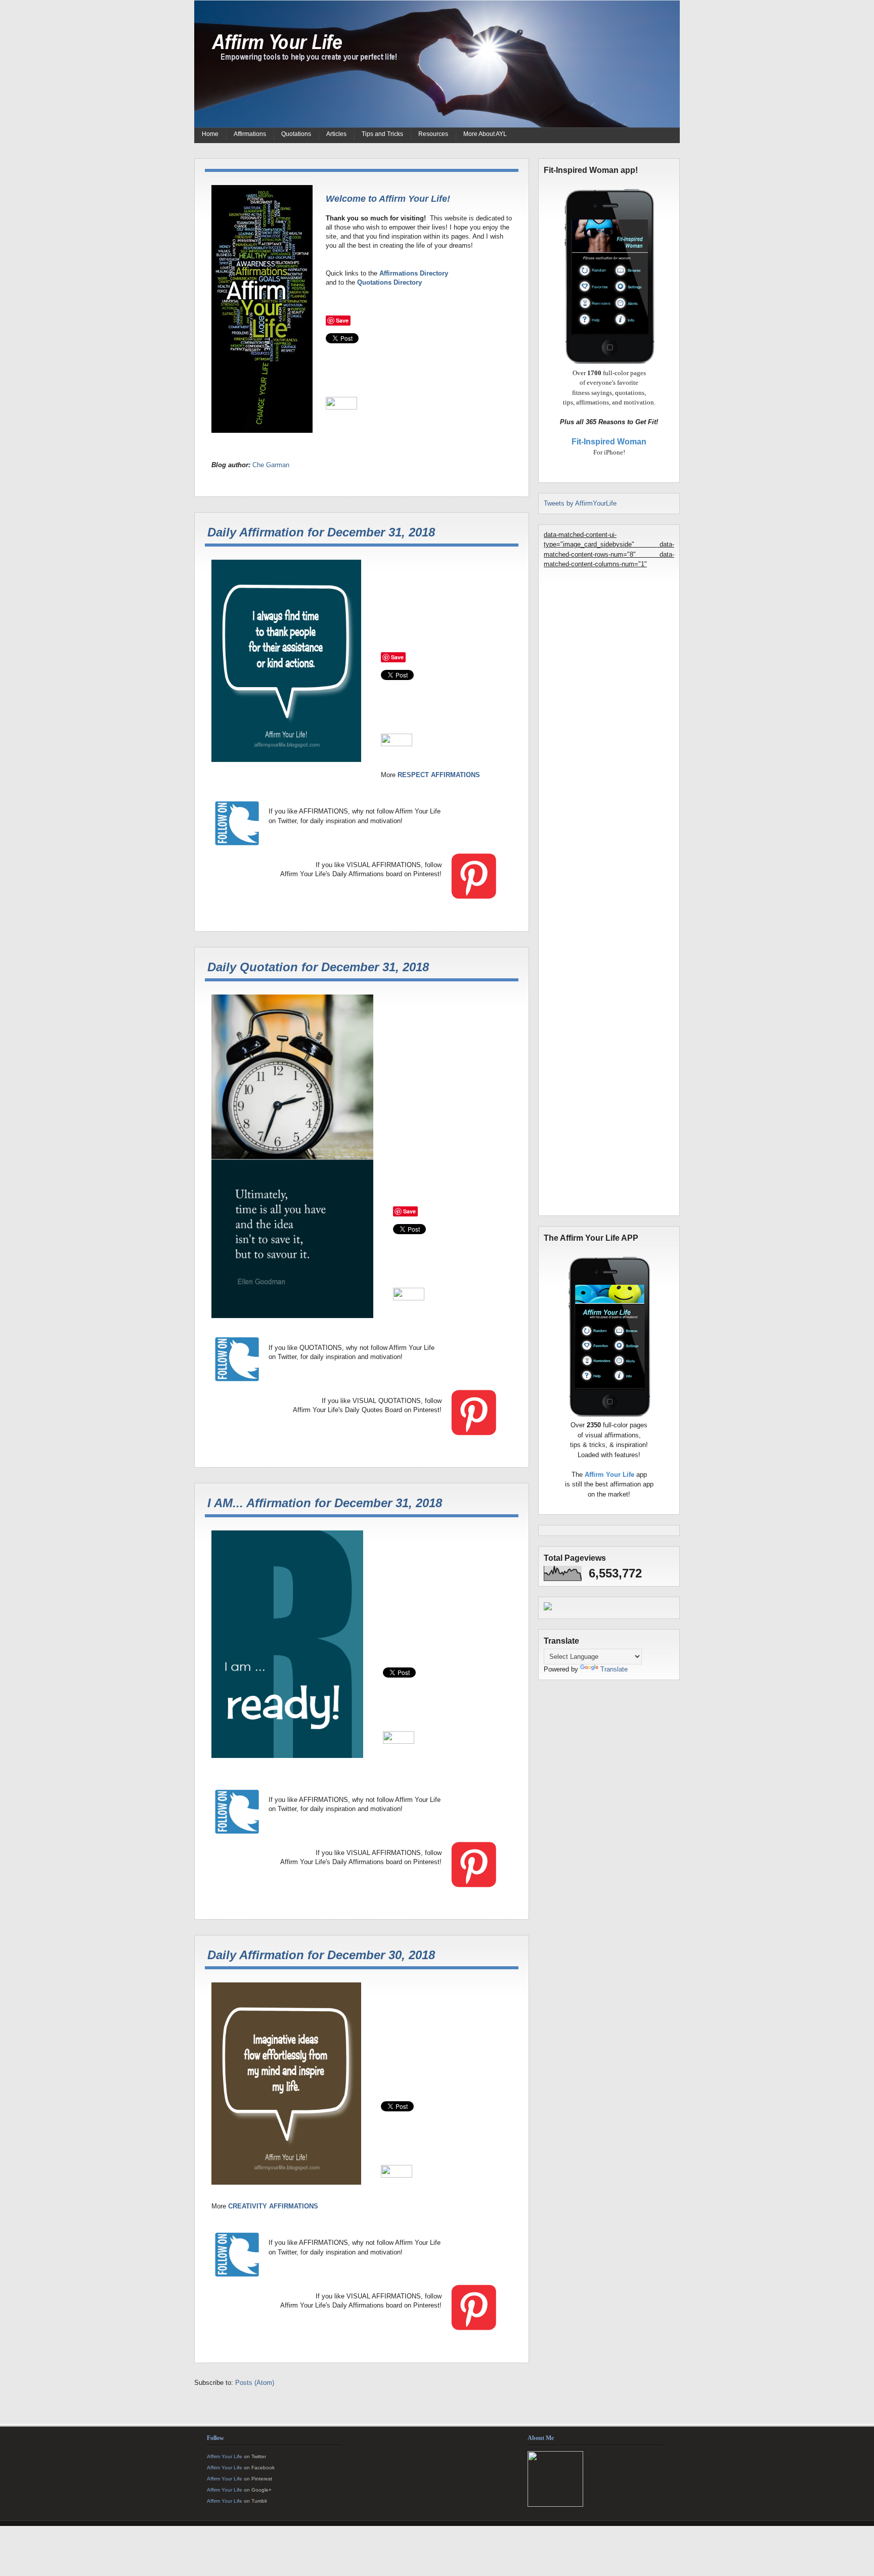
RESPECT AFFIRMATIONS (439, 775)
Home (210, 134)
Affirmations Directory (414, 273)
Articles (336, 134)
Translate (614, 1669)
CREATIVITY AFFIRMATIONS (273, 2206)
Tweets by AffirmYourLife (580, 503)
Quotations (296, 134)
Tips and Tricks (382, 134)
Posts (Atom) (255, 2383)
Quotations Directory (389, 282)
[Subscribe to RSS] (381, 2416)
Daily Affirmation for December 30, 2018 (321, 1955)
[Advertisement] (609, 910)
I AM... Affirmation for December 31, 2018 (325, 1503)
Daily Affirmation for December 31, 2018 (321, 532)
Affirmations (250, 134)
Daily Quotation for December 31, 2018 (318, 967)
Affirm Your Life (225, 2456)
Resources (433, 134)
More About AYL (485, 134)
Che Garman (271, 465)
